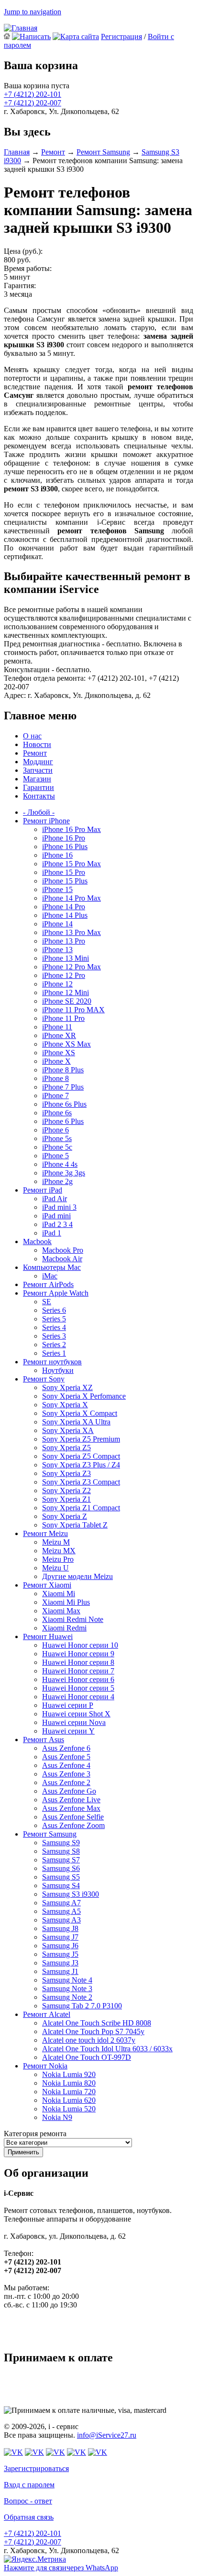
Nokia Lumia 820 (69, 2083)
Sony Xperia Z (65, 1516)
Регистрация (121, 36)
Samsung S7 (61, 1860)
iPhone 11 (57, 1027)
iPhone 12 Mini (66, 992)
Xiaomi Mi (59, 1594)
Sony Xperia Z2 (66, 1491)
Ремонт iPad (43, 1190)
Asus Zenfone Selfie (73, 1817)
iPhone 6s (57, 1113)
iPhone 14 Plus (65, 915)
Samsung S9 (61, 1843)
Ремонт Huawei (48, 1636)
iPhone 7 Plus (63, 1087)
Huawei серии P (68, 1705)
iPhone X (56, 1061)
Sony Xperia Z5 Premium (81, 1439)
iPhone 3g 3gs (64, 1173)
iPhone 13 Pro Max (71, 932)
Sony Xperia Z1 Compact (81, 1508)
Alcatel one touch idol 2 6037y (89, 2040)
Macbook (37, 1241)
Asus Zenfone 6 (66, 1748)
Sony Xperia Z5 (66, 1448)
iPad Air (55, 1199)
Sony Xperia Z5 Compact (81, 1456)
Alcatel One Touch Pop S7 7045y (93, 2031)
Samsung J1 (60, 1971)
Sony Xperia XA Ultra (76, 1422)
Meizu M (56, 1542)
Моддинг (38, 762)
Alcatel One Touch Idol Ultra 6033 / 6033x (107, 2049)
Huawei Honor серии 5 (78, 1688)
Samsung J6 (60, 1946)
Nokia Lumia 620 (69, 2100)
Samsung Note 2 (67, 1997)
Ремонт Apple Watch (56, 1293)
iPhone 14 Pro (64, 907)
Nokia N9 (57, 2117)
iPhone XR (59, 1035)
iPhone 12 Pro (64, 975)
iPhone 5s (57, 1138)
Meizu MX (59, 1551)
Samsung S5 (61, 1877)
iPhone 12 (57, 984)
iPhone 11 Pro (63, 1018)
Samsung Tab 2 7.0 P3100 (82, 2006)
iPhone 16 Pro (64, 838)
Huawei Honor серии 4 (78, 1697)
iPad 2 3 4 (57, 1224)
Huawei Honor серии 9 (78, 1654)
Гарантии (38, 787)
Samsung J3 (60, 1963)
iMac (50, 1276)
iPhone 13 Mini (66, 958)
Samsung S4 (61, 1885)
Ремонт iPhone (46, 821)
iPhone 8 (55, 1078)
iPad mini (56, 1216)
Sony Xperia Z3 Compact (81, 1482)
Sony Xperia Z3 (66, 1473)
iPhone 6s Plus (64, 1104)
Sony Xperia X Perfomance (84, 1396)
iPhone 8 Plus (63, 1070)
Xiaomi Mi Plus (66, 1602)
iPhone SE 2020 (67, 1001)
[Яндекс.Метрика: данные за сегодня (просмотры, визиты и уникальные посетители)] (35, 2559)
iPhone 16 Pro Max (71, 829)
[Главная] (21, 28)
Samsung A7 (61, 1903)
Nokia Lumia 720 (69, 2092)
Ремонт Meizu (45, 1533)
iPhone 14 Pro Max (71, 898)
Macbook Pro (63, 1250)
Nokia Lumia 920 (69, 2074)
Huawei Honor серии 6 (78, 1679)
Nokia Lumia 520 (69, 2109)
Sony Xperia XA (68, 1430)
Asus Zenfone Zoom (73, 1825)
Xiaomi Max (61, 1611)
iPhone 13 (57, 950)
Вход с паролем (29, 2485)
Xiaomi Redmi (64, 1628)
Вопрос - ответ (28, 2501)
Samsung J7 (60, 1937)
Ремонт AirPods (48, 1284)
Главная (17, 152)
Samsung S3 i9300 (71, 1894)
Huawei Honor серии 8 (78, 1662)
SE (47, 1302)
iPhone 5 (55, 1156)
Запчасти (38, 770)
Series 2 (54, 1345)
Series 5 (54, 1319)
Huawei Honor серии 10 (80, 1645)
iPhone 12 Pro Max (71, 967)
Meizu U (55, 1568)
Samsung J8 (60, 1928)
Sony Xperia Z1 (66, 1499)
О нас (32, 736)
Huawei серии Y (68, 1731)
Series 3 (54, 1336)
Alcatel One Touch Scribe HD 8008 (97, 2023)
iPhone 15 (57, 889)
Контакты (39, 796)
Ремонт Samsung (103, 152)
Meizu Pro (58, 1559)
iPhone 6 (55, 1130)
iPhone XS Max (66, 1044)
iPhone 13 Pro (64, 941)
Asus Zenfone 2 (66, 1782)
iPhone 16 (57, 855)
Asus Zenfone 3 (66, 1774)
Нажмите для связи (61, 2568)
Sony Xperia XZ (67, 1387)
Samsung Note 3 (67, 1989)
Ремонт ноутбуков (52, 1362)
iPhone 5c (57, 1147)
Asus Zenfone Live (71, 1800)
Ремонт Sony (44, 1379)
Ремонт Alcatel (47, 2014)
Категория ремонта (35, 2134)
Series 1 (54, 1353)
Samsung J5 (60, 1954)
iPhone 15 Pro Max (71, 864)
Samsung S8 (61, 1851)
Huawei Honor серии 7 (78, 1671)
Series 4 (54, 1327)
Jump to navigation (33, 12)
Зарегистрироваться (36, 2468)
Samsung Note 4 (67, 1980)
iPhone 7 (55, 1096)
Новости (37, 744)
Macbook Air (62, 1259)
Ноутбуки (58, 1370)
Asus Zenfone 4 (66, 1765)
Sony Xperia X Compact (80, 1413)
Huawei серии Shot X (76, 1714)
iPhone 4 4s (60, 1164)
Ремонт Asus (44, 1740)
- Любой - (39, 812)
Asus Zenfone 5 (66, 1757)
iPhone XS (59, 1053)
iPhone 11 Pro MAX (73, 1010)
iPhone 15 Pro (64, 872)
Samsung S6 (61, 1868)
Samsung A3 (61, 1920)
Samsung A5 (61, 1911)
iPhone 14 (57, 924)
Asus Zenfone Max (71, 1808)
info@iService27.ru (107, 2435)
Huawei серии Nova (74, 1722)
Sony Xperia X (65, 1405)
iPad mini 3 (59, 1207)
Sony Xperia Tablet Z (75, 1525)
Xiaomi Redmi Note (73, 1619)
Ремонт (53, 152)
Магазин (37, 779)
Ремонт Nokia (45, 2066)
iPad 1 (52, 1233)
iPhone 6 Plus (63, 1121)
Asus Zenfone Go (69, 1791)
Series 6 (54, 1310)
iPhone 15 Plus (65, 881)
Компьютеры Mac (52, 1267)
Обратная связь (29, 2517)
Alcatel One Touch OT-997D (87, 2057)
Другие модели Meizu (77, 1576)
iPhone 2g (57, 1181)
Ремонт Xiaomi (47, 1585)
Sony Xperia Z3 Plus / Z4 (81, 1465)
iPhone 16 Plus (65, 847)
